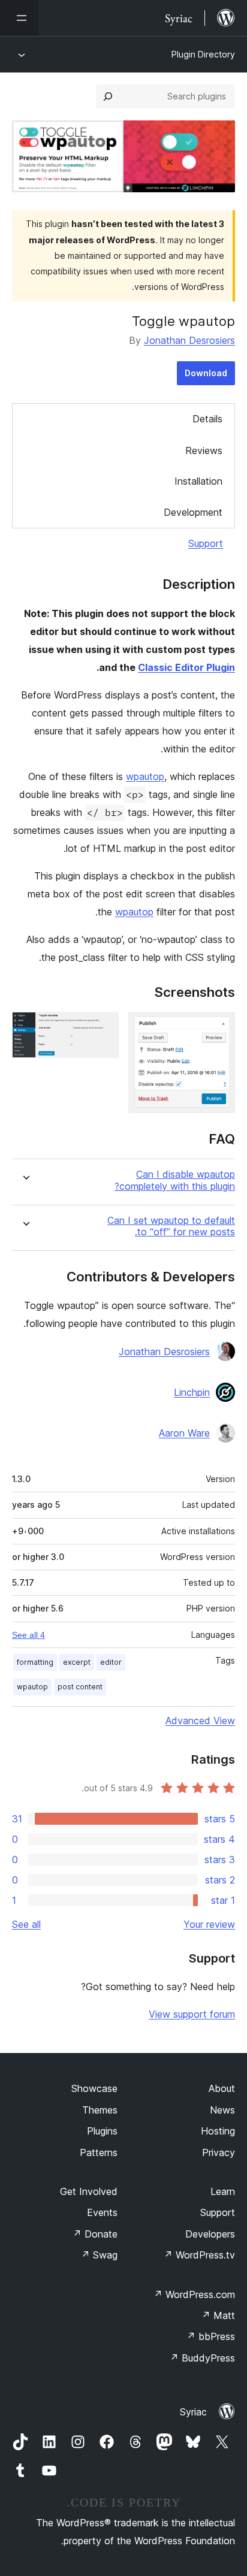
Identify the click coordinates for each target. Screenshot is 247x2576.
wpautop (145, 776)
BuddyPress (202, 2358)
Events (102, 2212)
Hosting (218, 2131)
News (222, 2110)
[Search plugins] (108, 96)
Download (206, 373)
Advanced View (200, 1721)
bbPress (211, 2336)
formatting (35, 1662)
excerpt (77, 1662)
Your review (209, 1924)
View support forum (192, 2014)
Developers (210, 2234)
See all (26, 1924)
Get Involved (89, 2191)
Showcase (94, 2088)
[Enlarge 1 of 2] (219, 1028)
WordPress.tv (199, 2255)
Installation (198, 481)
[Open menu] (19, 18)
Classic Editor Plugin (186, 667)
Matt (218, 2315)
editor (111, 1662)
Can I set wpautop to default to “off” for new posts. (171, 1226)
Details (207, 419)
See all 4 (28, 1635)
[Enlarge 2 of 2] (103, 1028)
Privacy (219, 2152)
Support (206, 543)
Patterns (99, 2152)
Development (193, 512)
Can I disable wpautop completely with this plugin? (175, 1180)
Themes (100, 2110)
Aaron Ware (184, 1433)
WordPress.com (194, 2294)
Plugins (102, 2131)
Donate (95, 2234)
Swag (99, 2255)
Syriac (193, 2412)
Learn (223, 2191)
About (222, 2088)
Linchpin (192, 1392)
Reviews (204, 451)
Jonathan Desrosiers (189, 340)
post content (80, 1687)
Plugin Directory (203, 54)
